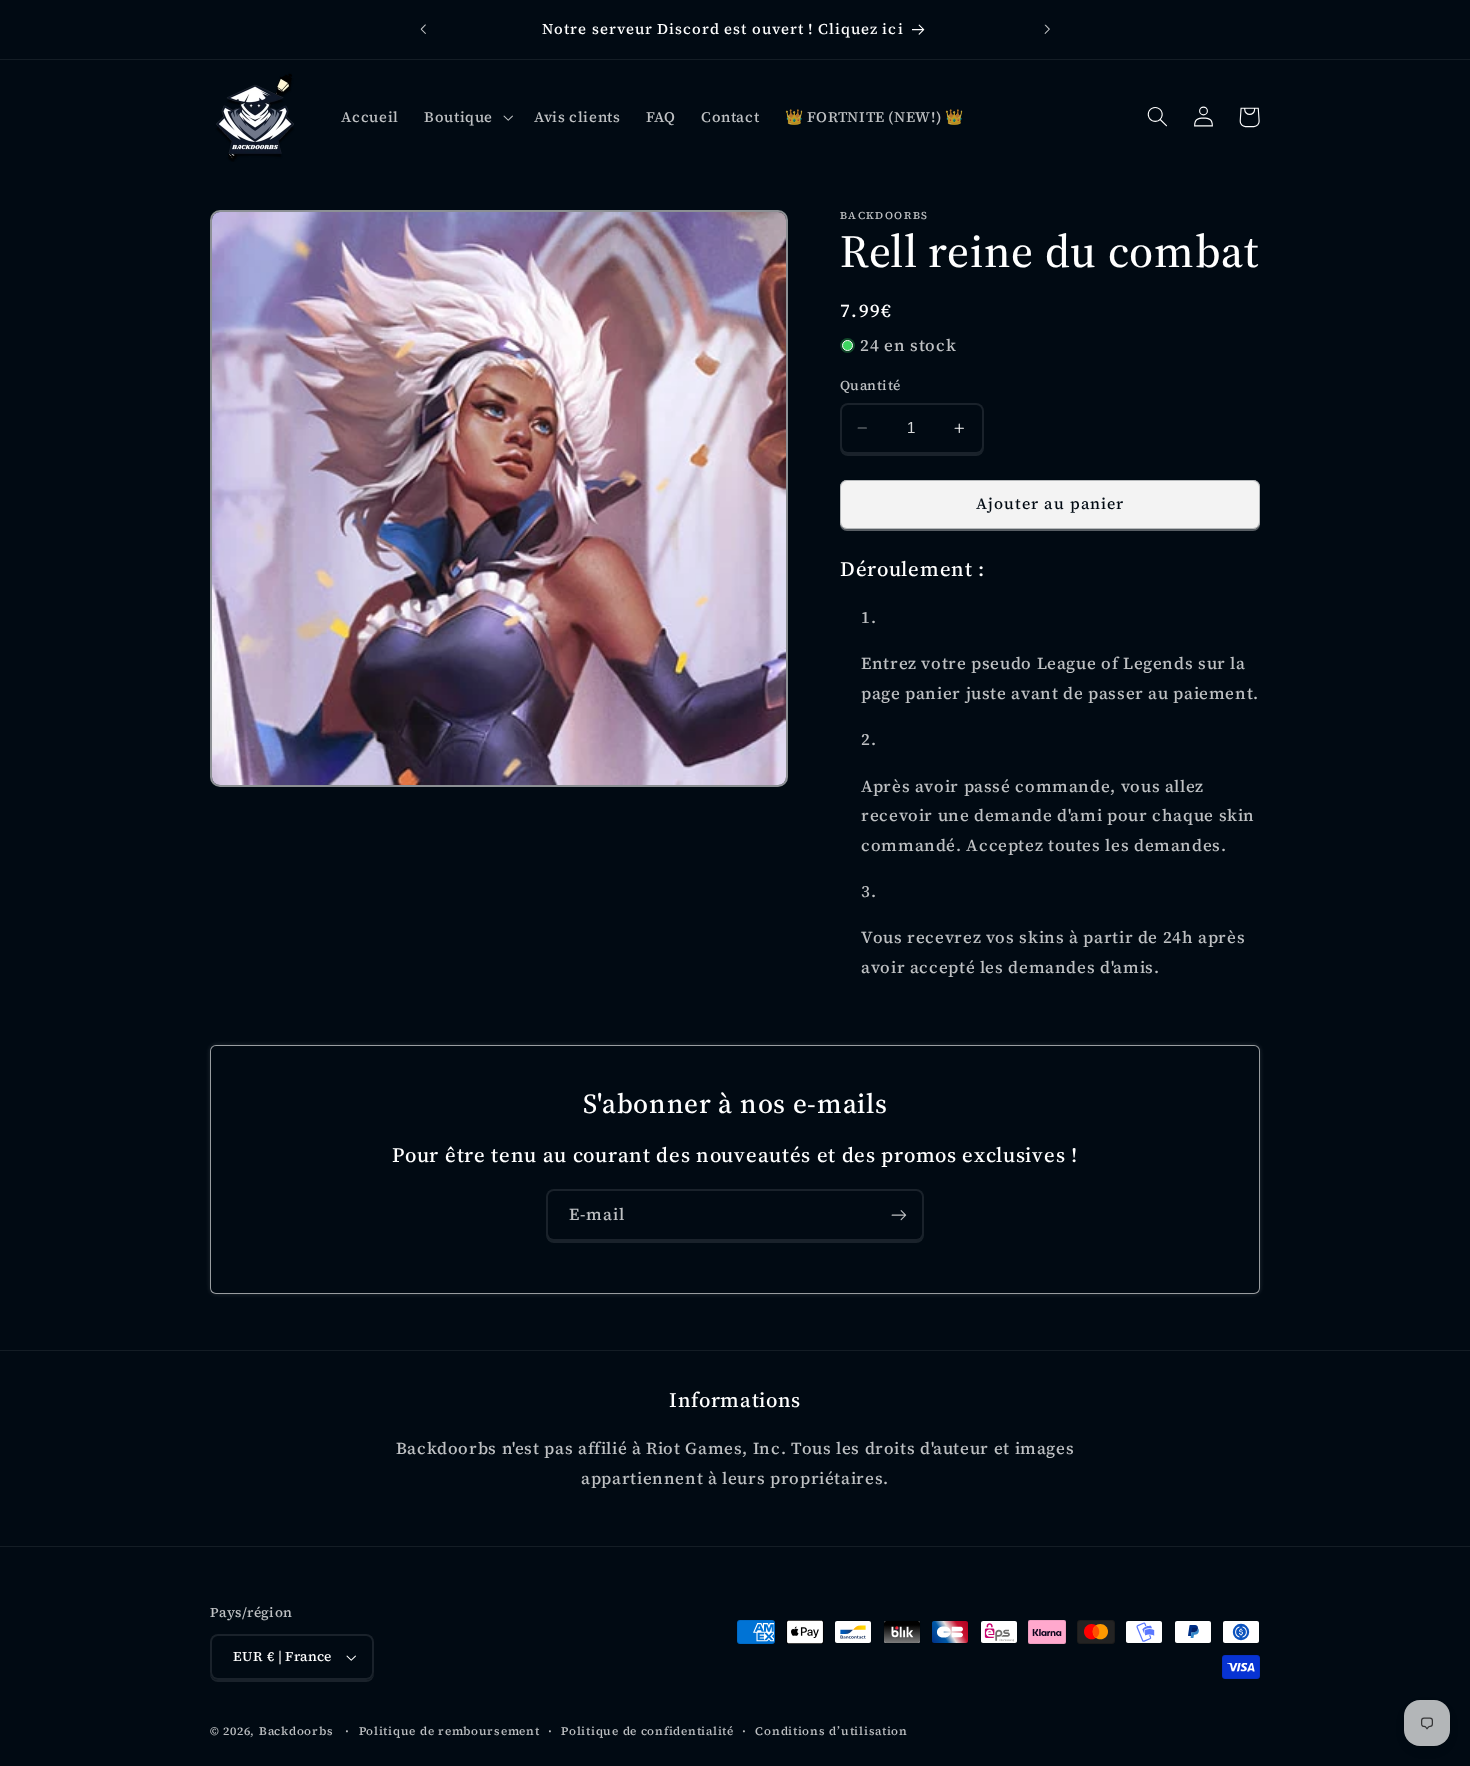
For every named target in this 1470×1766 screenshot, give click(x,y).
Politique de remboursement (449, 1731)
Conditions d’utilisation (831, 1731)
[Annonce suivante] (1047, 30)
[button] (466, 117)
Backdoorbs (296, 1731)
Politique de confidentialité (647, 1731)
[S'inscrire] (899, 1214)
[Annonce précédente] (423, 30)
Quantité (870, 385)
